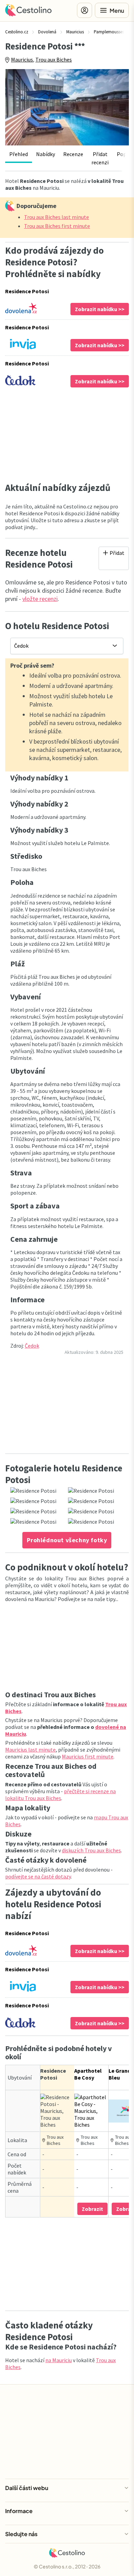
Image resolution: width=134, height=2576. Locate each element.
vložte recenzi (40, 599)
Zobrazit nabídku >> (100, 309)
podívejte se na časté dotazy (38, 1876)
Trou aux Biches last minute (57, 217)
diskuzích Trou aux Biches (91, 1850)
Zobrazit (92, 2209)
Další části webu (27, 2488)
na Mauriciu (59, 2360)
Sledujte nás (21, 2534)
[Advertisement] (67, 435)
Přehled (19, 154)
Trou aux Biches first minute (57, 226)
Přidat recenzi (100, 158)
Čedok (32, 1346)
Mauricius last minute (30, 1750)
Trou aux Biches (54, 59)
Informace (19, 2511)
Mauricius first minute (88, 1756)
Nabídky (46, 154)
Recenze (73, 154)
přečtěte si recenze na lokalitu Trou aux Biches (60, 1795)
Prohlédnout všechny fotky (67, 1540)
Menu (117, 10)
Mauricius (22, 59)
